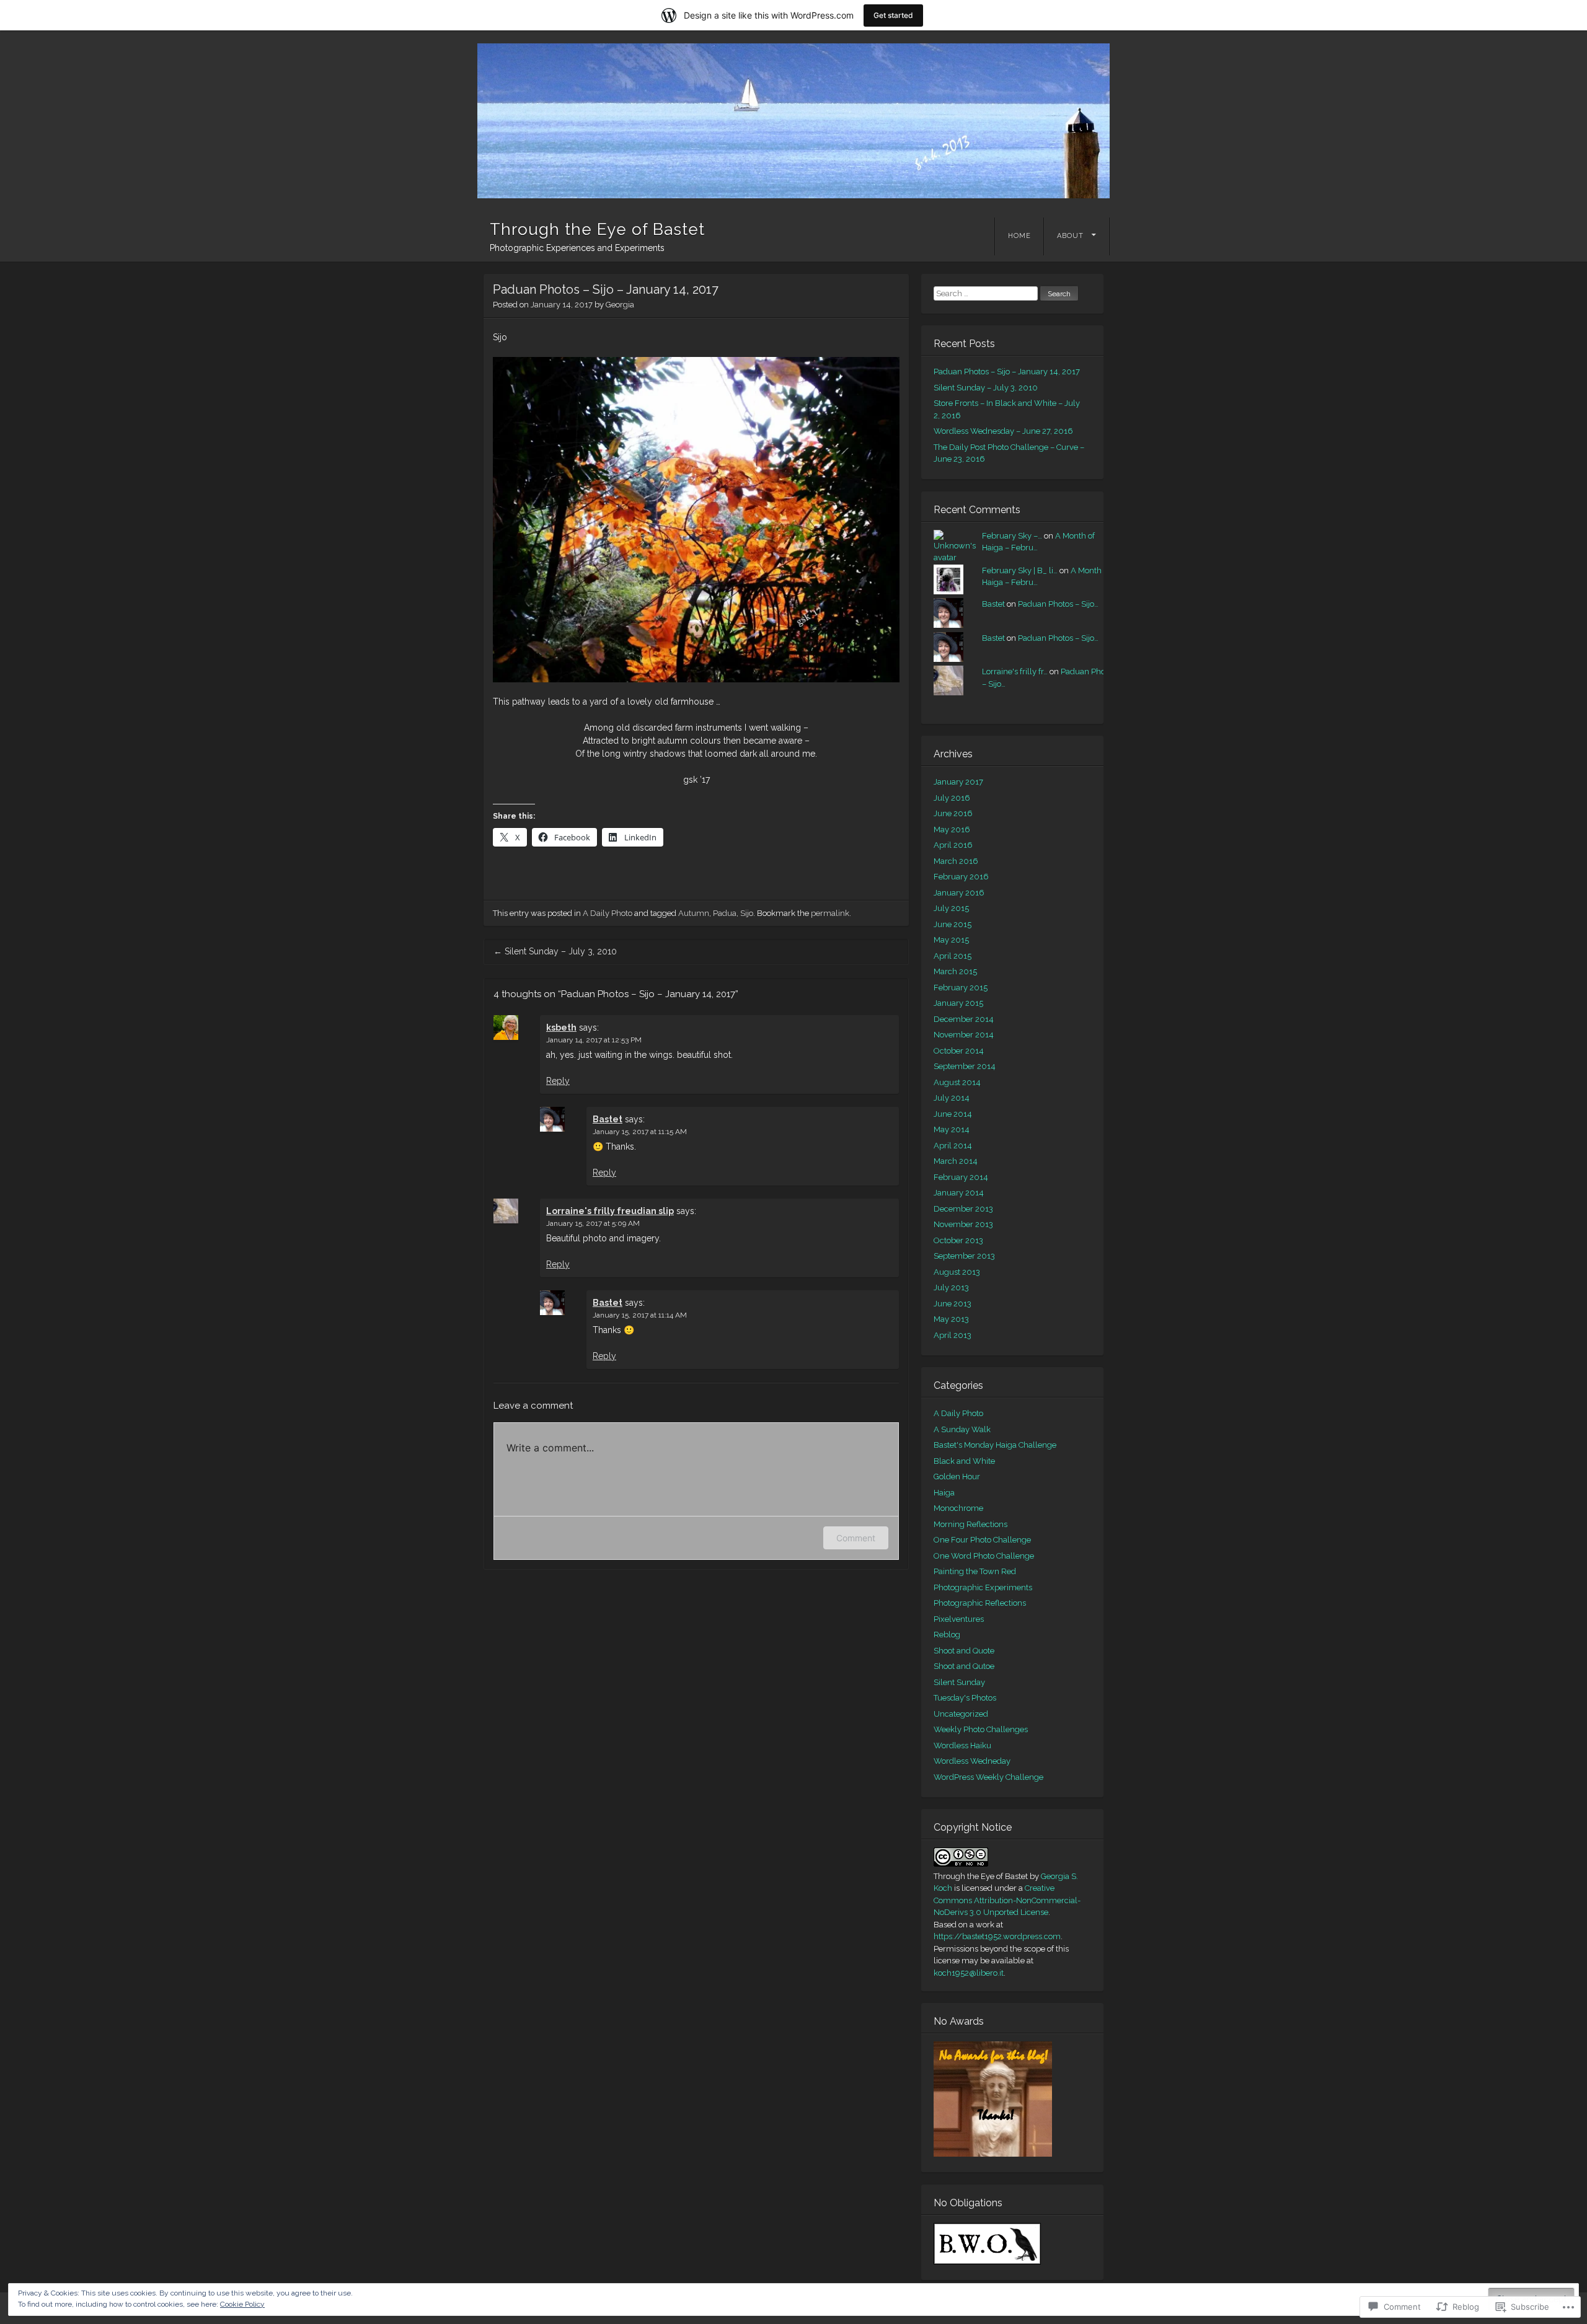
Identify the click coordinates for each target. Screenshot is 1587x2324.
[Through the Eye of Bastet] (793, 121)
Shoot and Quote (964, 1651)
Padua (725, 913)
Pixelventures (959, 1619)
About (1070, 236)
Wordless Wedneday (972, 1761)
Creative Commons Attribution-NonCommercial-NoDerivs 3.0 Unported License (1007, 1900)
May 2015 (951, 940)
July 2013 (951, 1287)
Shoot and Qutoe (964, 1666)
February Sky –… (1012, 536)
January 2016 (959, 893)
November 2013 (963, 1224)
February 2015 (961, 988)
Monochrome (958, 1508)
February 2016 (961, 877)
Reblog (947, 1635)
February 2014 (961, 1177)
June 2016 (953, 813)
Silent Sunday (959, 1682)
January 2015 (958, 1003)
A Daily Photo (608, 913)
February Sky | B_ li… (1020, 570)
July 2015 (951, 908)
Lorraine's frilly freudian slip (610, 1211)
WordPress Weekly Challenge (988, 1777)
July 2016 (952, 798)
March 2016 (956, 861)
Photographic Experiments (983, 1587)
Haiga (944, 1493)
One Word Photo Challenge (984, 1556)
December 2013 (963, 1209)
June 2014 (953, 1114)
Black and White (964, 1461)
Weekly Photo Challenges (981, 1729)
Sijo (747, 913)
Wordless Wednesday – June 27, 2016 (1003, 431)
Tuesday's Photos (965, 1698)
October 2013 (958, 1240)
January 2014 (959, 1193)
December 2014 (964, 1019)
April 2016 (953, 845)
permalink (830, 913)
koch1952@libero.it (969, 1973)
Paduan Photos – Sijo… (1058, 604)
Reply (558, 1081)
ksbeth (561, 1028)
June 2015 (953, 924)
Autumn (694, 913)
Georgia (620, 305)
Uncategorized (961, 1714)
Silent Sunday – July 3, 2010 (555, 951)
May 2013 (951, 1319)
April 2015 (953, 956)
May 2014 (952, 1129)
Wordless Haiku (962, 1745)
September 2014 (965, 1066)
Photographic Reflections (980, 1603)
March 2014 (956, 1161)
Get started (893, 15)
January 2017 (958, 782)
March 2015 (955, 971)
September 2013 (964, 1256)
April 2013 (953, 1335)
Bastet (608, 1119)
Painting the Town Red (975, 1571)
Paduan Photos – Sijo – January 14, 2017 (1007, 372)
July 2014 (952, 1098)
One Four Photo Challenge (982, 1540)
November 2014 (964, 1035)
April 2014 (953, 1146)
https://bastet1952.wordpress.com (997, 1936)
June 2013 (953, 1304)
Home (1019, 236)
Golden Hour (957, 1477)
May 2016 (952, 830)
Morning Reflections (970, 1524)
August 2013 (957, 1272)
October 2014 (959, 1051)
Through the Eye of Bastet (597, 229)
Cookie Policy (242, 2304)
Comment (856, 1538)
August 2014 (957, 1082)
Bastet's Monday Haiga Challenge (995, 1445)
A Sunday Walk (962, 1429)
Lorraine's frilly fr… (1015, 671)
